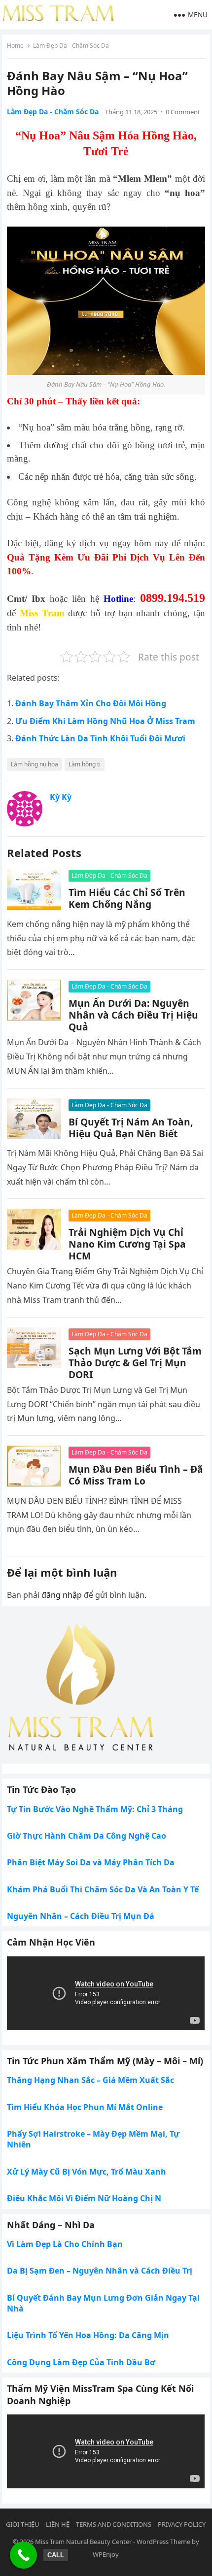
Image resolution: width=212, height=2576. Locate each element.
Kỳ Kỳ (61, 797)
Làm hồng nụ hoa (35, 764)
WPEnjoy (106, 2554)
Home (15, 46)
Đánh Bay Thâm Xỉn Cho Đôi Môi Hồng (91, 703)
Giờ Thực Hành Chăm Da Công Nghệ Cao (87, 1836)
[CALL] (23, 2555)
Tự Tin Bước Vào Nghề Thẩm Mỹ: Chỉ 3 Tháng (95, 1809)
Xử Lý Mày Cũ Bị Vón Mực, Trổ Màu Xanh (87, 2172)
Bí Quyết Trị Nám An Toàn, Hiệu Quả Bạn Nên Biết (131, 1128)
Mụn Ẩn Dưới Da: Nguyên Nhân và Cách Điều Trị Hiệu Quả (133, 1015)
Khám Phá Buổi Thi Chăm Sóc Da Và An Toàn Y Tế (103, 1889)
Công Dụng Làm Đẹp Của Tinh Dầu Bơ (81, 2362)
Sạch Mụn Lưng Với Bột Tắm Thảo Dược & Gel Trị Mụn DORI (135, 1363)
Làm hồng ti (85, 764)
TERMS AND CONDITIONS (114, 2524)
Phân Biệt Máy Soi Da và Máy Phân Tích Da (91, 1862)
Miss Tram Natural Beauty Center (83, 2542)
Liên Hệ (58, 2524)
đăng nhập (62, 1595)
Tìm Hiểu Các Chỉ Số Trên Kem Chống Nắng (127, 898)
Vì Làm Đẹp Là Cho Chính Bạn (65, 2244)
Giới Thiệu (23, 2524)
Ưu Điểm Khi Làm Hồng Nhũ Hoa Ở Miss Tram (105, 721)
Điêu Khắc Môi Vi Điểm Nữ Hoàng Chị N (84, 2198)
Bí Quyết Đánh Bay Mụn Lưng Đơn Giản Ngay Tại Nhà (103, 2303)
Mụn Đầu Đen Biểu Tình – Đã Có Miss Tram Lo (136, 1475)
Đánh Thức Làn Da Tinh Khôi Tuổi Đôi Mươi (100, 738)
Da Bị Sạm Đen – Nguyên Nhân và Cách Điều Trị (100, 2271)
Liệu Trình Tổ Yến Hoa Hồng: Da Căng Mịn (88, 2335)
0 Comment (183, 112)
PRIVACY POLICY (182, 2524)
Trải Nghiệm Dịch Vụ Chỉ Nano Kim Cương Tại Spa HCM (127, 1244)
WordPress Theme (163, 2542)
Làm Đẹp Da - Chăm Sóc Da (71, 46)
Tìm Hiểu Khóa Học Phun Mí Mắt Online (85, 2107)
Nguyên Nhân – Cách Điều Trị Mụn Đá (81, 1916)
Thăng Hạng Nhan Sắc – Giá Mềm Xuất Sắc (90, 2080)
